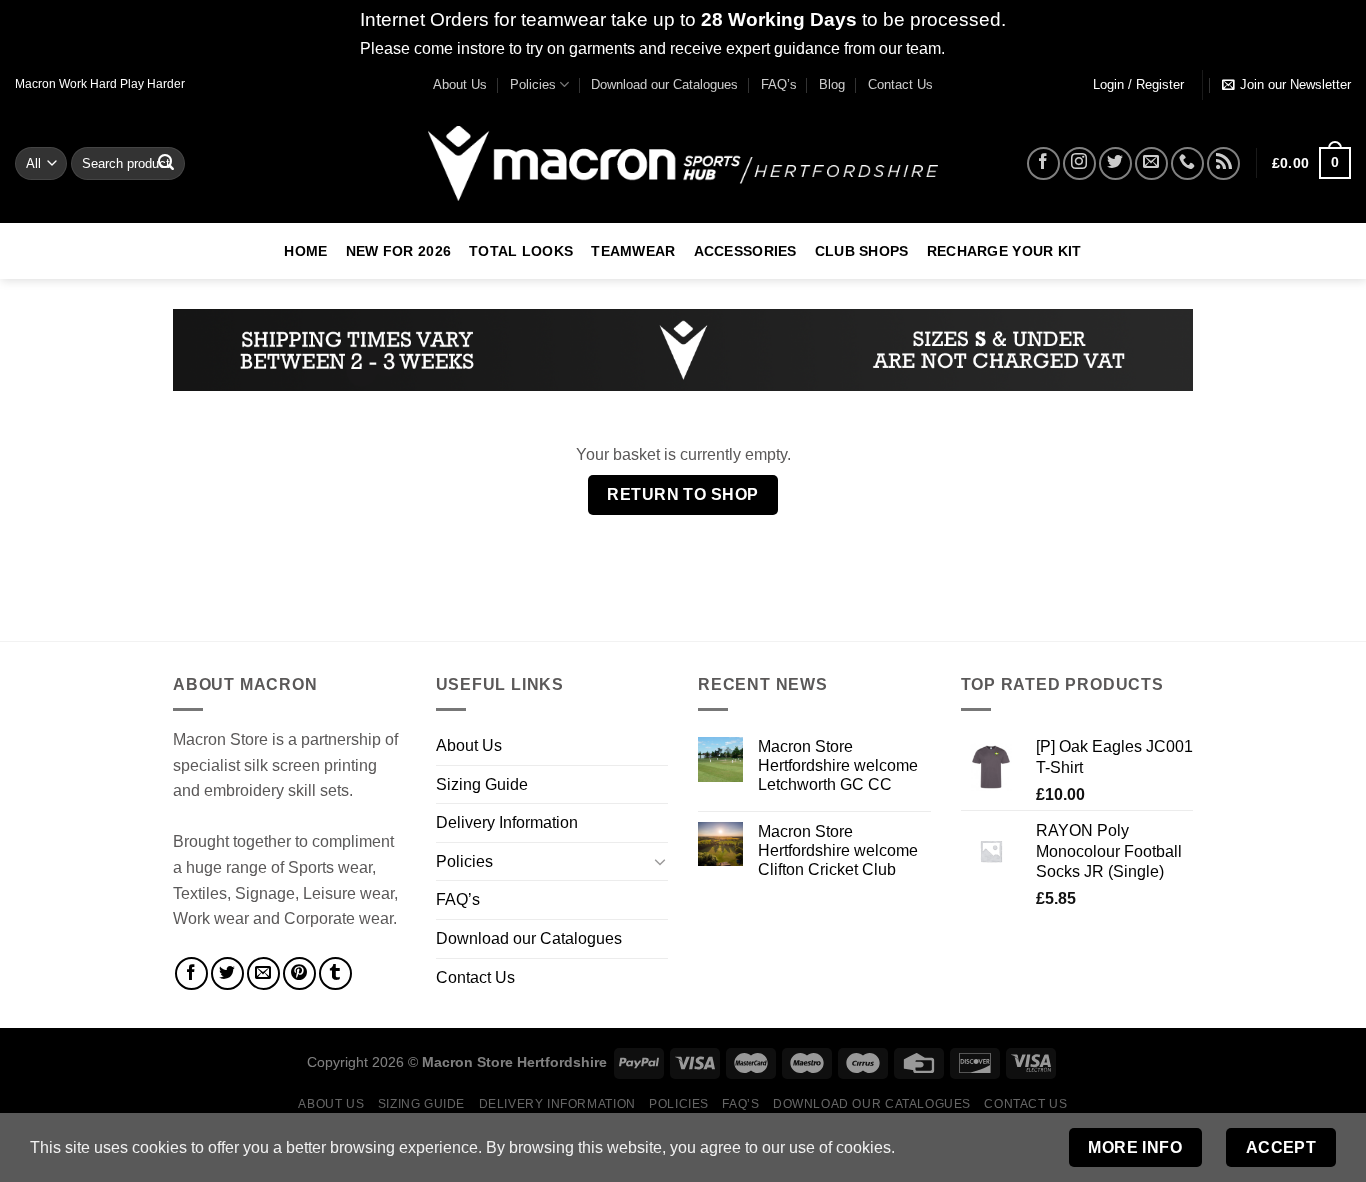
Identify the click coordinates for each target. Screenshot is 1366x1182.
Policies (533, 84)
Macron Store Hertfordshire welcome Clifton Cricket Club (838, 850)
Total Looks (521, 251)
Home (305, 251)
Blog (832, 84)
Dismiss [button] (977, 48)
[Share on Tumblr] (335, 973)
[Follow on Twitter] (1115, 163)
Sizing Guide (482, 784)
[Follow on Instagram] (1079, 163)
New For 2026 (398, 251)
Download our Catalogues (664, 84)
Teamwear (633, 251)
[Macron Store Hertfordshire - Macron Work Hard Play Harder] (683, 163)
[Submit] (166, 163)
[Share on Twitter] (227, 973)
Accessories (745, 251)
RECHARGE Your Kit (1004, 251)
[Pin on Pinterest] (299, 973)
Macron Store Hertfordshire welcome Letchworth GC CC (838, 765)
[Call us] (1187, 163)
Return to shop (683, 494)
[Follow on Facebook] (1043, 163)
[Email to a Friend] (263, 973)
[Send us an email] (1151, 163)
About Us (460, 84)
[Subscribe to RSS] (1223, 163)
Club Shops (862, 251)
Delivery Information (507, 822)
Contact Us (900, 84)
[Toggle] (660, 861)
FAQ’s (779, 84)
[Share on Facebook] (191, 973)
